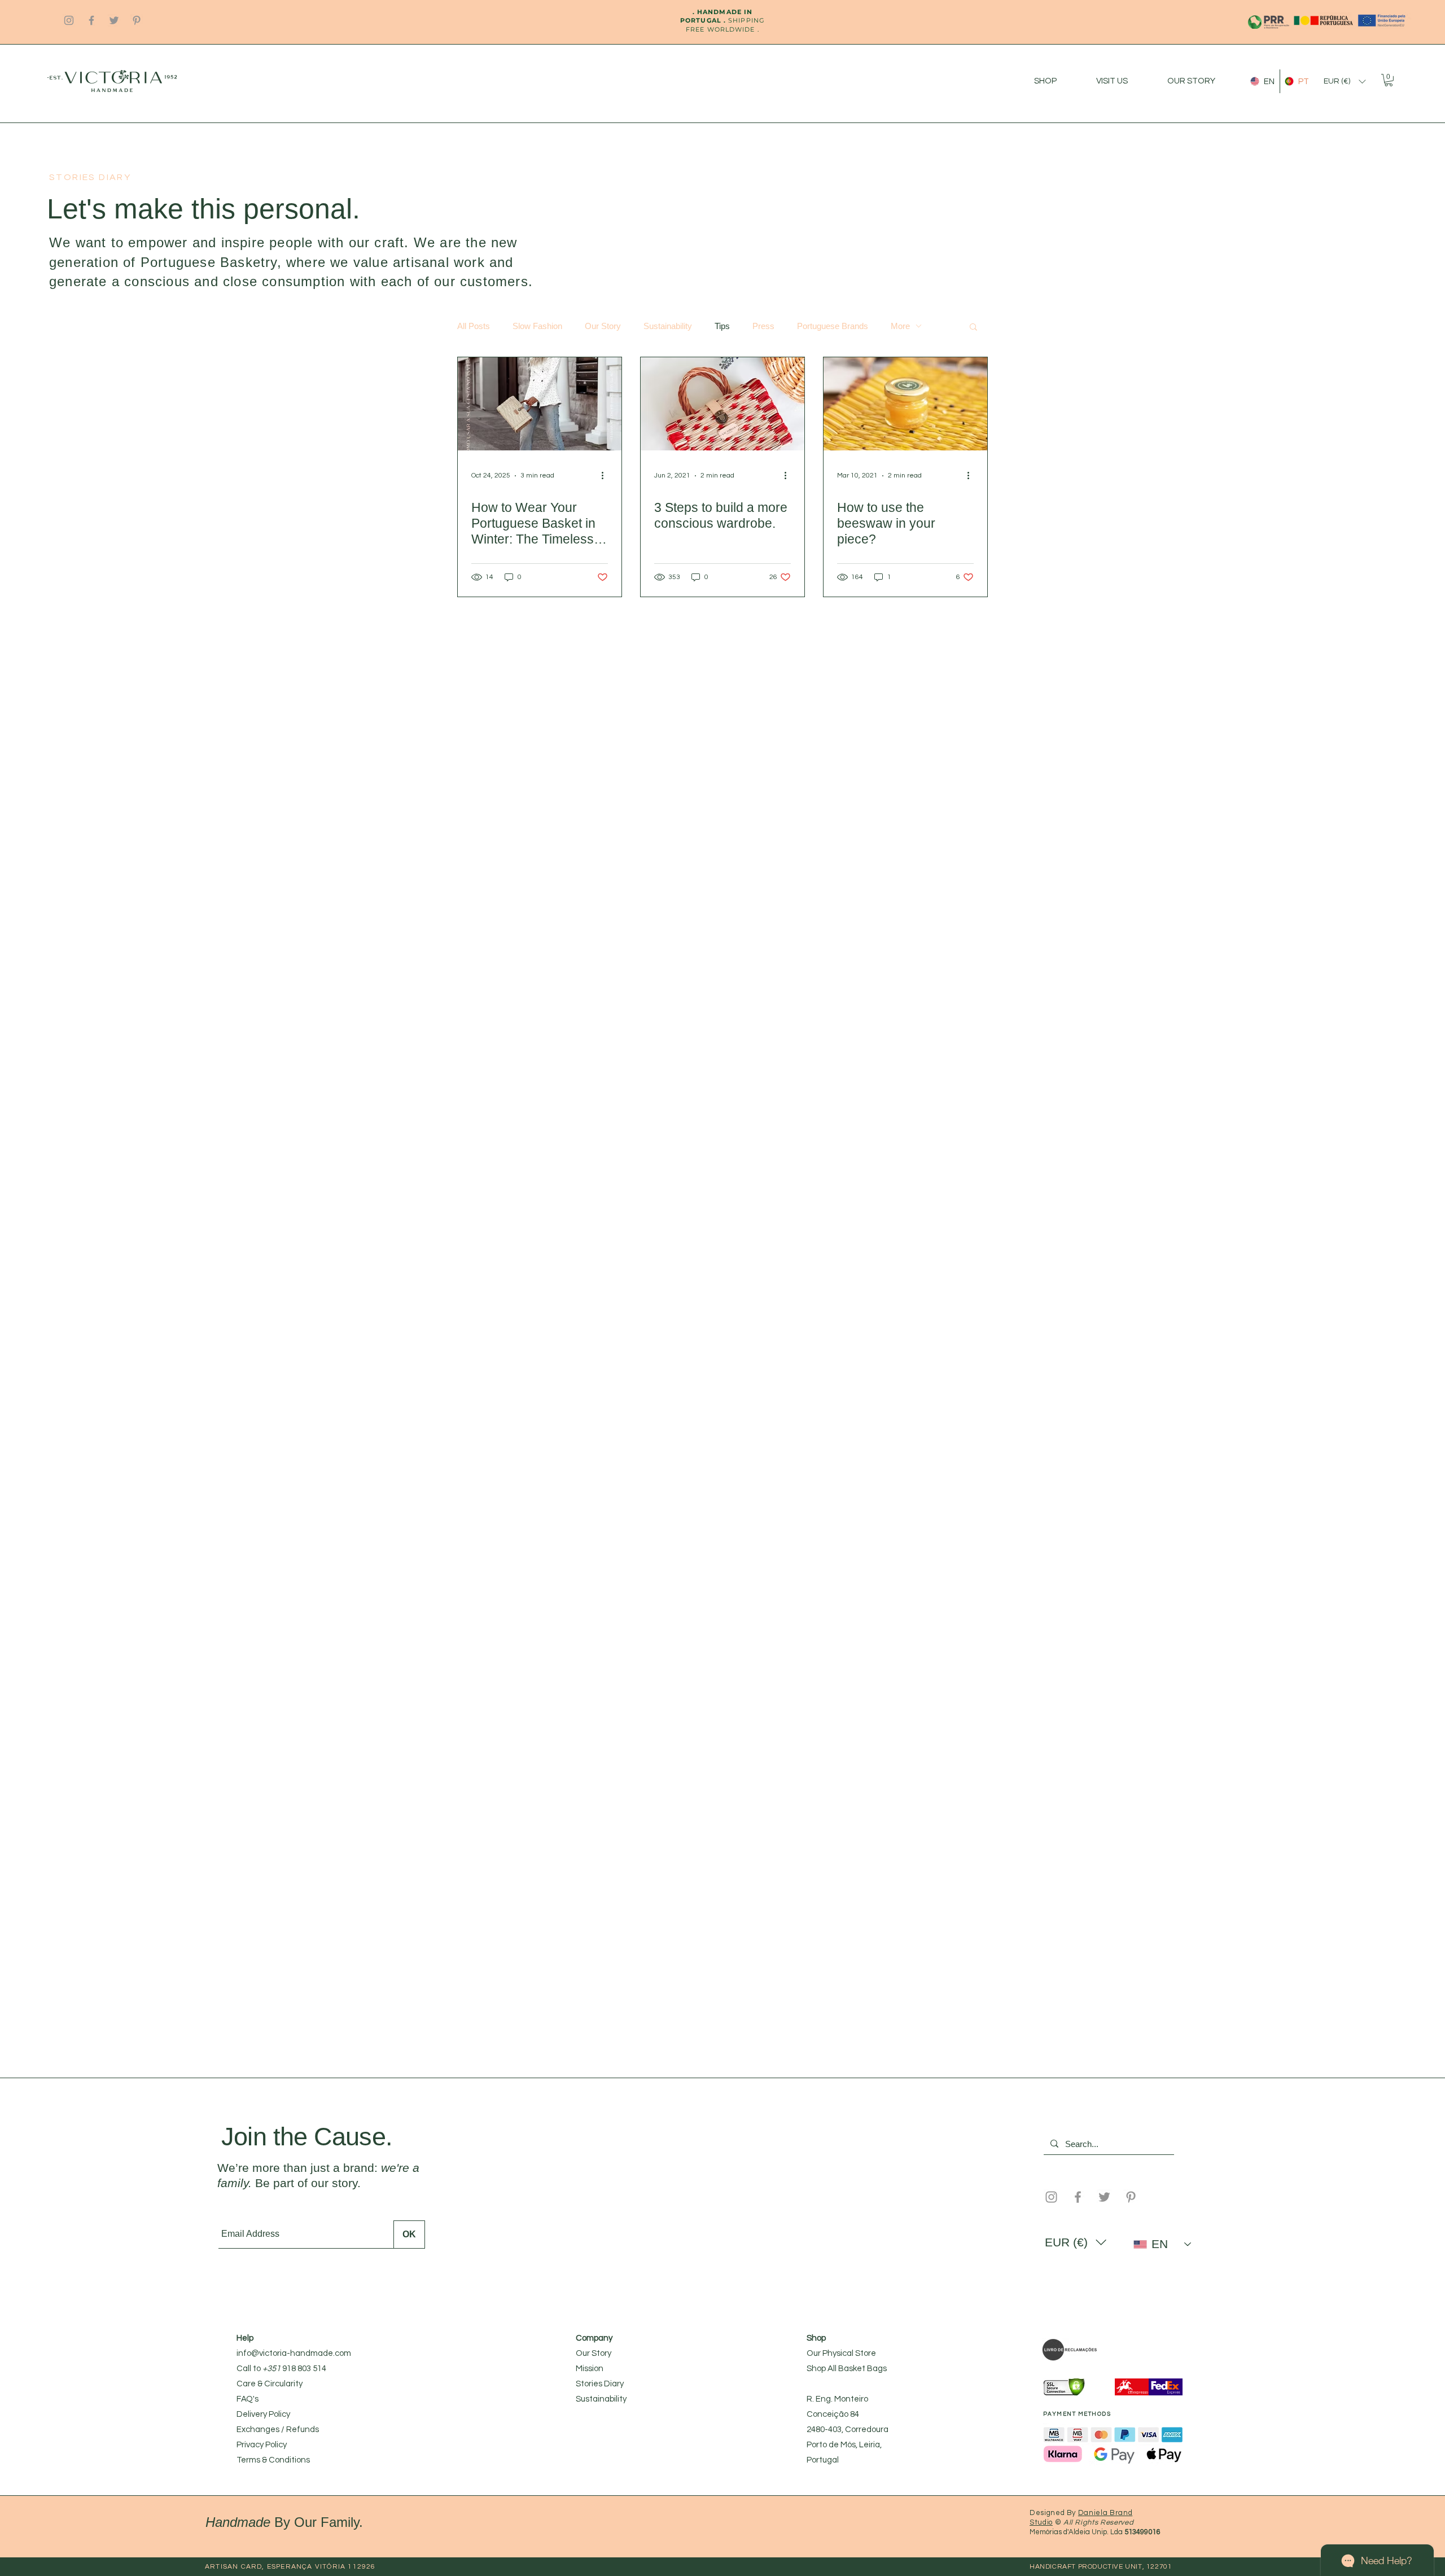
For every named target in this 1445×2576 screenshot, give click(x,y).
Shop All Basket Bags (847, 2369)
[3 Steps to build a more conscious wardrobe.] (722, 404)
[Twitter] (114, 20)
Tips (722, 326)
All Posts (474, 326)
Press (763, 326)
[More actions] (606, 476)
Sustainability (668, 326)
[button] (1345, 82)
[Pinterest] (137, 20)
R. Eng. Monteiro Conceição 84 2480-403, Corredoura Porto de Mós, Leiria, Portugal (848, 2430)
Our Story (603, 326)
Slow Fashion (537, 326)
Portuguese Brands (833, 326)
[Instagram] (69, 20)
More (900, 326)
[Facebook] (91, 20)
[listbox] (1345, 82)
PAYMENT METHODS (1077, 2414)
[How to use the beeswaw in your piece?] (905, 404)
